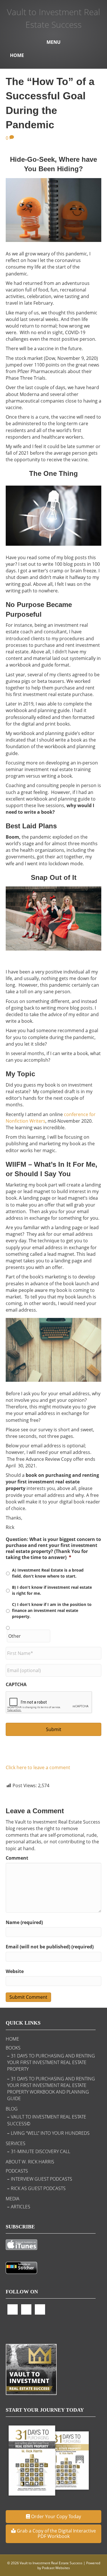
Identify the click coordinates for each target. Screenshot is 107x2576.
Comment (17, 1858)
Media (13, 2199)
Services (16, 2143)
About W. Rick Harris (30, 2162)
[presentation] (49, 1702)
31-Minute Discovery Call (41, 2151)
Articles (21, 2207)
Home (17, 55)
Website (15, 1971)
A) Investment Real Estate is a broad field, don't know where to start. (48, 1573)
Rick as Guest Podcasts (38, 2188)
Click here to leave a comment (38, 1767)
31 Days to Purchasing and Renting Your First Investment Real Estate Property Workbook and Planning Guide (51, 2089)
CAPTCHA (16, 1685)
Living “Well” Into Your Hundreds (50, 2133)
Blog (12, 2109)
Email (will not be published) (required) (50, 1947)
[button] (53, 2517)
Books (13, 2048)
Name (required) (24, 1922)
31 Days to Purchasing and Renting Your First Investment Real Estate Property (51, 2062)
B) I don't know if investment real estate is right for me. (52, 1590)
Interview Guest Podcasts (42, 2179)
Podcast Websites (56, 2568)
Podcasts (17, 2171)
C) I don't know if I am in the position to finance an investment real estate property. (52, 1610)
